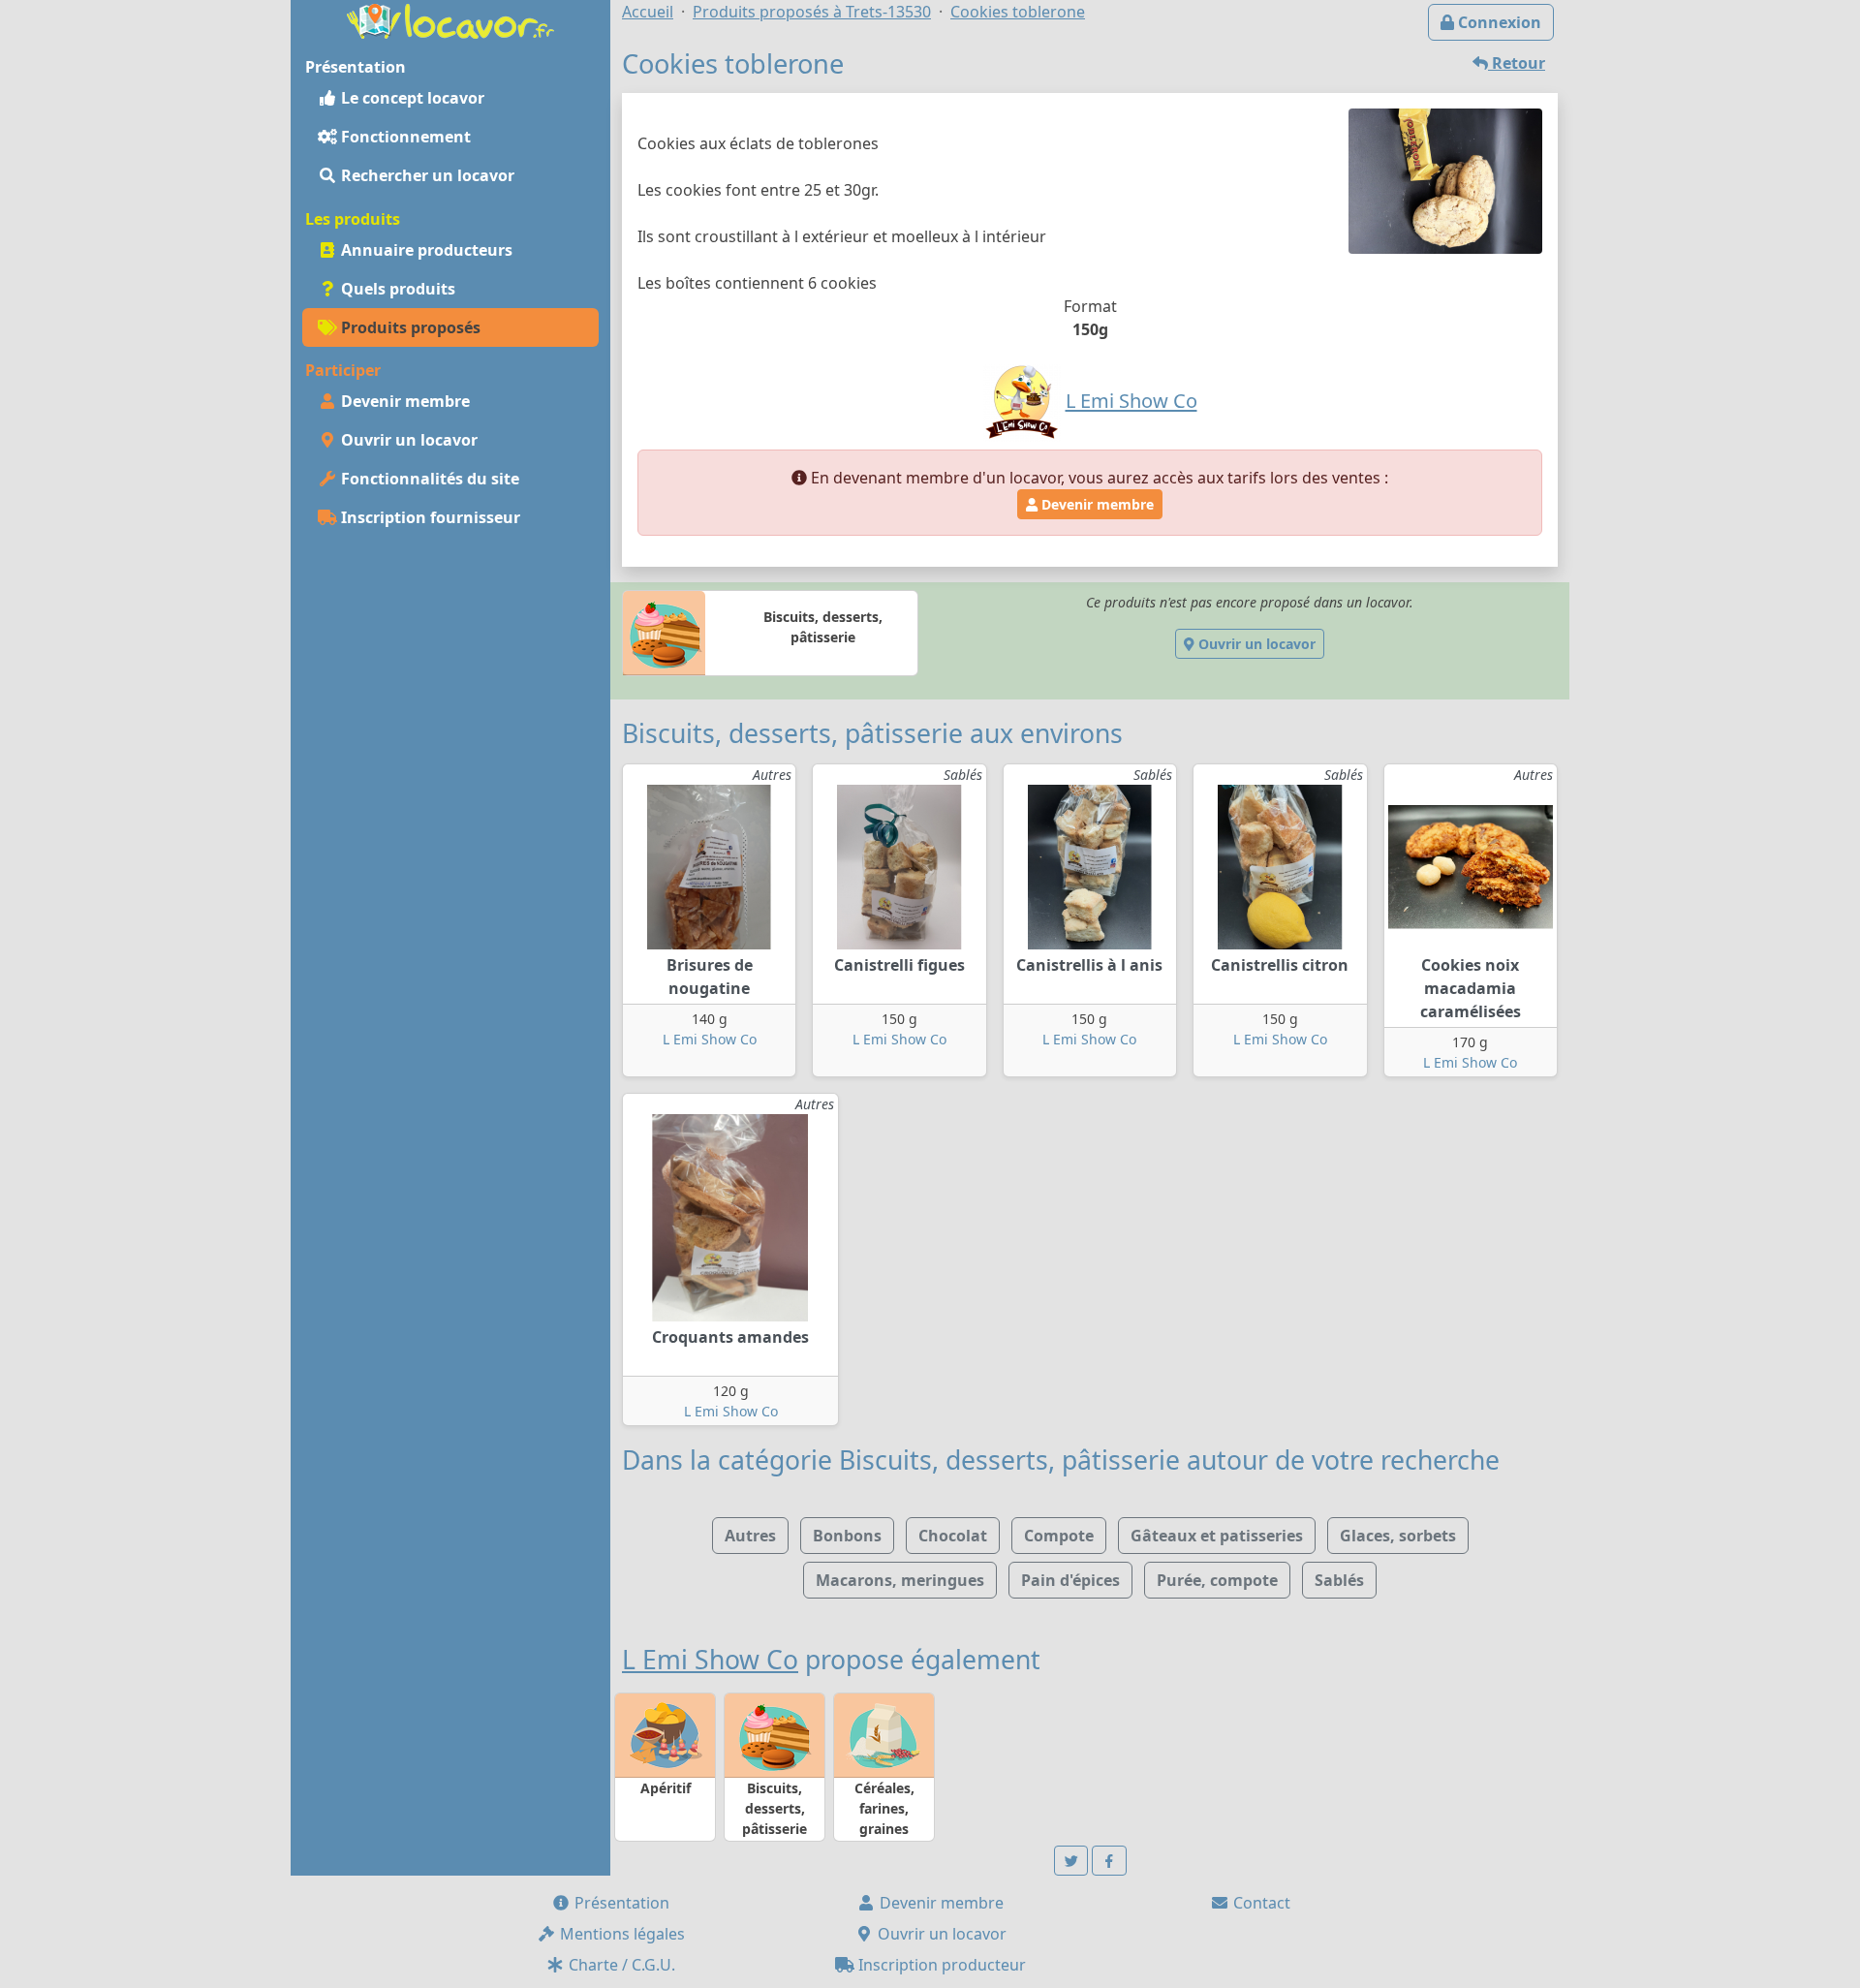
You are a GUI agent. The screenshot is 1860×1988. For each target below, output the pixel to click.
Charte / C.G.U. (620, 1965)
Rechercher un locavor (426, 175)
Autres (750, 1536)
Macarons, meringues (900, 1580)
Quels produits (396, 289)
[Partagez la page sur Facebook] (1109, 1861)
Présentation (620, 1903)
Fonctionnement (404, 137)
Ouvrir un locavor (407, 440)
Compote (1059, 1536)
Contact (1260, 1903)
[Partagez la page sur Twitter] (1071, 1861)
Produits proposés (409, 327)
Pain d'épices (1070, 1580)
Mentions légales (620, 1934)
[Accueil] (450, 19)
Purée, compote (1217, 1580)
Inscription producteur (940, 1965)
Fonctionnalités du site (428, 479)
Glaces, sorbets (1398, 1536)
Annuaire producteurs (425, 250)
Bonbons (847, 1536)
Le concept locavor (411, 98)
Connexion (1498, 22)
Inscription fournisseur (429, 517)
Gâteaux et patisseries (1217, 1536)
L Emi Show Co (710, 1039)
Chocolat (953, 1536)
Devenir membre (403, 401)
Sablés (1339, 1580)
